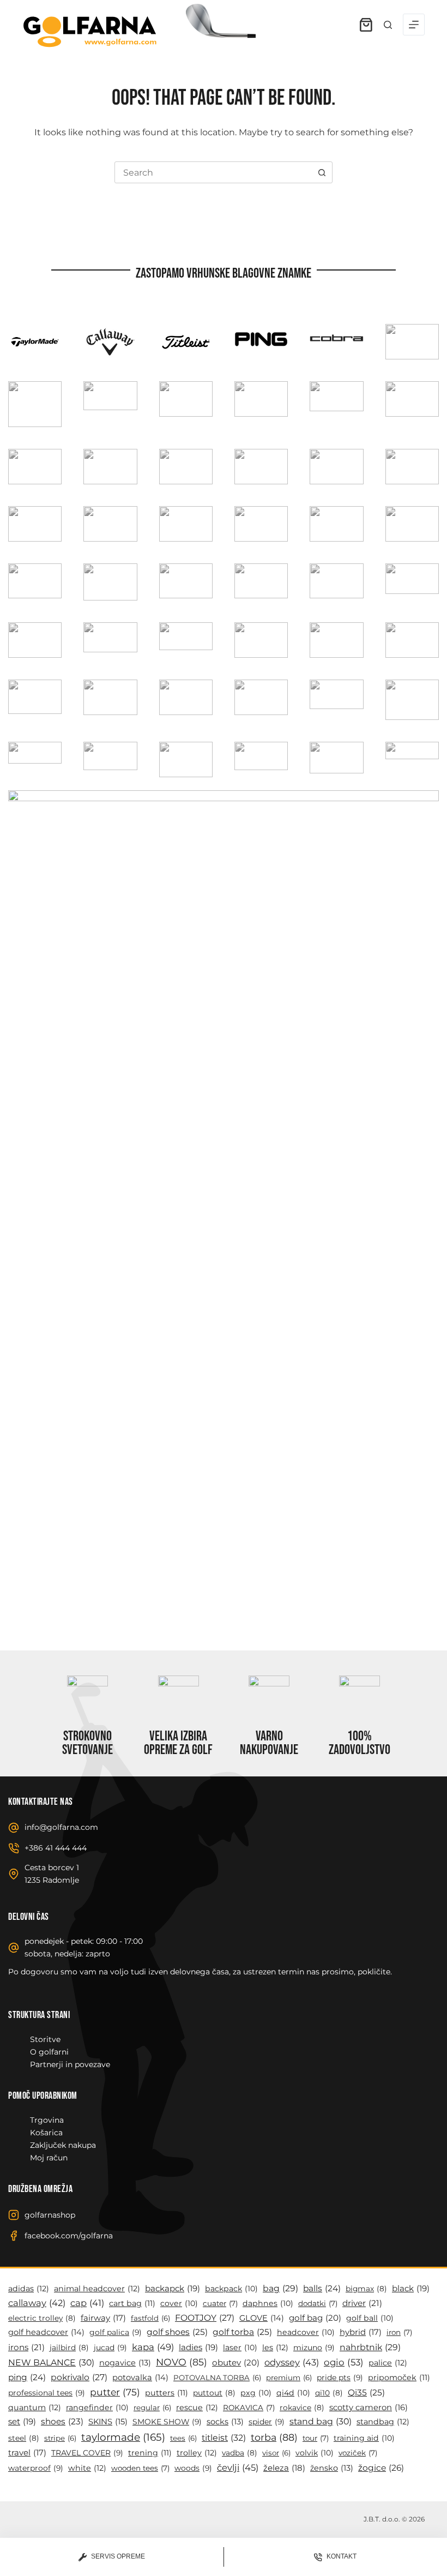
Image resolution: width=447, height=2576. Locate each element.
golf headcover (46, 2332)
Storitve (45, 2039)
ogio (344, 2362)
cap (87, 2303)
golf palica (116, 2332)
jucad (110, 2347)
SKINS (108, 2422)
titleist (224, 2438)
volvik (315, 2453)
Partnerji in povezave (70, 2064)
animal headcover (97, 2289)
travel (27, 2453)
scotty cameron (369, 2407)
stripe (60, 2438)
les (275, 2347)
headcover (306, 2332)
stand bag (321, 2421)
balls (322, 2288)
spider (267, 2422)
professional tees (47, 2393)
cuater (220, 2303)
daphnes (268, 2303)
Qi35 (366, 2392)
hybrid (361, 2332)
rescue (197, 2407)
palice (388, 2363)
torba (274, 2437)
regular (152, 2407)
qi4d (293, 2393)
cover (179, 2303)
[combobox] (213, 172)
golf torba (242, 2332)
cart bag (132, 2303)
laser (240, 2347)
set (22, 2421)
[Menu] (414, 25)
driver (362, 2303)
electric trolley (42, 2318)
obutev (236, 2362)
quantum (35, 2407)
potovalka (140, 2377)
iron (399, 2332)
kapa (153, 2347)
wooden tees (140, 2468)
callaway (37, 2303)
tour (316, 2438)
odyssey (292, 2362)
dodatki (318, 2303)
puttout (214, 2393)
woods (193, 2468)
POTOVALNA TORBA (217, 2377)
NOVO (182, 2362)
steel (24, 2438)
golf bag (315, 2318)
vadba (240, 2453)
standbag (383, 2422)
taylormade (123, 2437)
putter (115, 2392)
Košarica (46, 2133)
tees (183, 2438)
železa (284, 2468)
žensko (332, 2468)
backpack (231, 2289)
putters (167, 2393)
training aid (364, 2438)
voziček (358, 2453)
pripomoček (399, 2377)
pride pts (340, 2377)
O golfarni (49, 2052)
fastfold (150, 2318)
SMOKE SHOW (167, 2422)
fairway (103, 2318)
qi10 (329, 2393)
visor (276, 2453)
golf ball (370, 2318)
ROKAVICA (249, 2407)
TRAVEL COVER (87, 2453)
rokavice (302, 2407)
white (87, 2468)
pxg (256, 2393)
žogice (381, 2468)
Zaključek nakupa (63, 2145)
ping (27, 2377)
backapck (173, 2288)
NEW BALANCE (51, 2362)
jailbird (69, 2347)
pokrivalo (79, 2377)
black (411, 2288)
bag (280, 2288)
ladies (198, 2347)
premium (289, 2377)
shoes (62, 2421)
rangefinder (97, 2407)
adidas (29, 2289)
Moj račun (49, 2158)
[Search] (388, 25)
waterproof (36, 2468)
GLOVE (262, 2318)
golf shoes (177, 2332)
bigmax (366, 2289)
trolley (197, 2453)
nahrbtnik (370, 2347)
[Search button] (322, 172)
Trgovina (47, 2120)
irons (26, 2347)
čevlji (238, 2467)
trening (150, 2453)
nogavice (125, 2363)
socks (225, 2422)
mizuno (314, 2347)
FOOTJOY (205, 2318)
